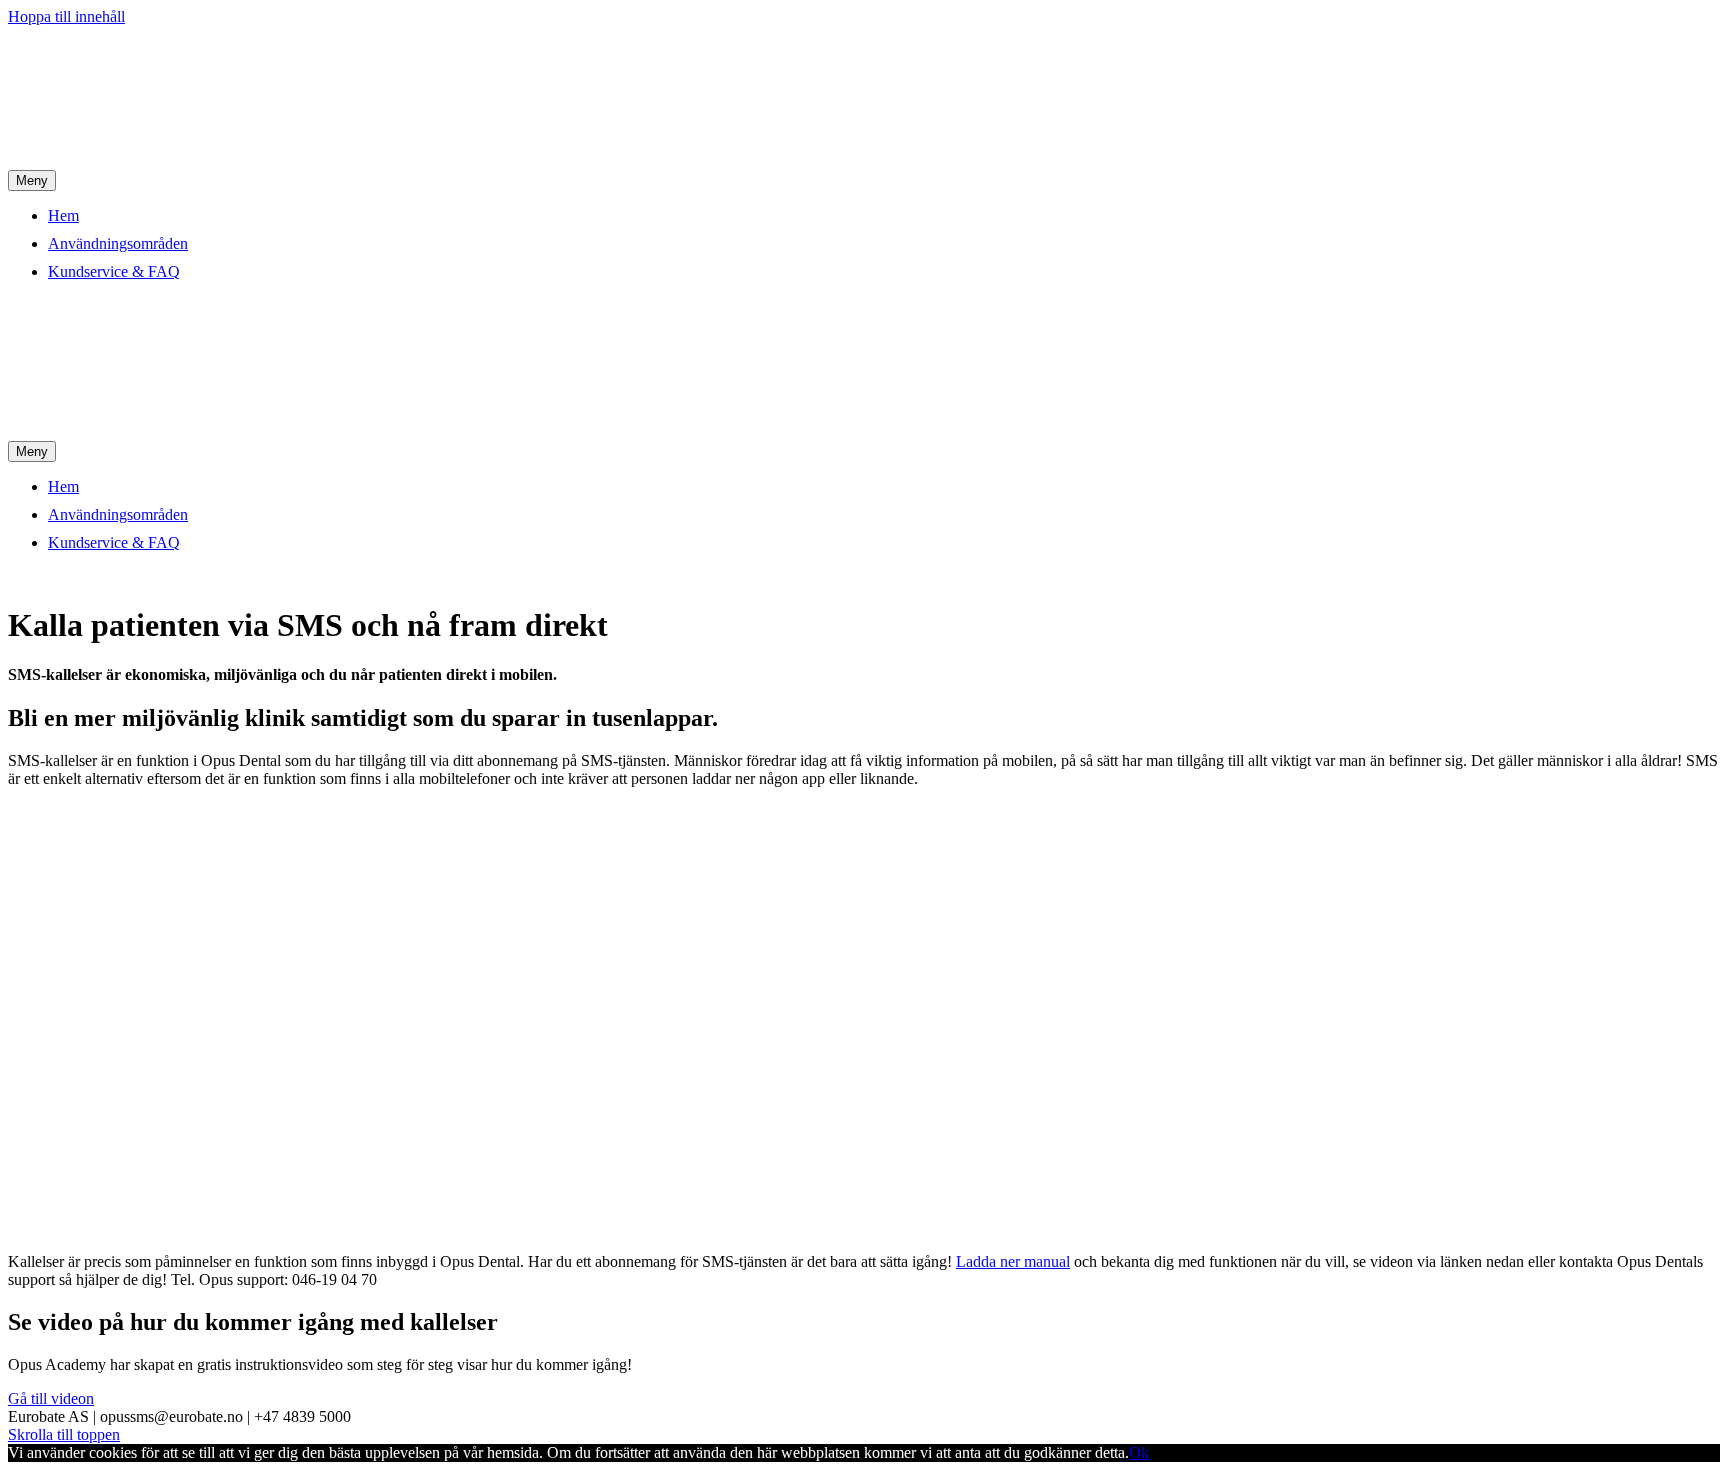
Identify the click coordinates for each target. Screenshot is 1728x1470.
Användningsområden (118, 243)
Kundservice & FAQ (114, 271)
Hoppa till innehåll (66, 16)
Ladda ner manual (1013, 1261)
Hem (63, 215)
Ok (1139, 1452)
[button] (51, 1398)
